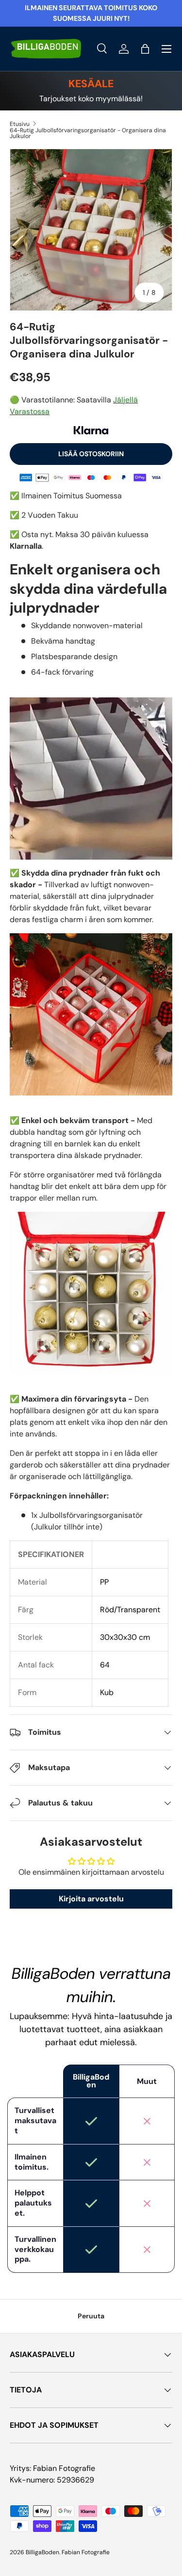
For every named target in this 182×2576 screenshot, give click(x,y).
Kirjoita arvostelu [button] (91, 1899)
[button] (145, 49)
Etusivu (20, 124)
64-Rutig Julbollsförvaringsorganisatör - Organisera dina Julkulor (88, 133)
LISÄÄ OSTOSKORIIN (91, 454)
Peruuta (91, 2316)
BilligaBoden (42, 2552)
